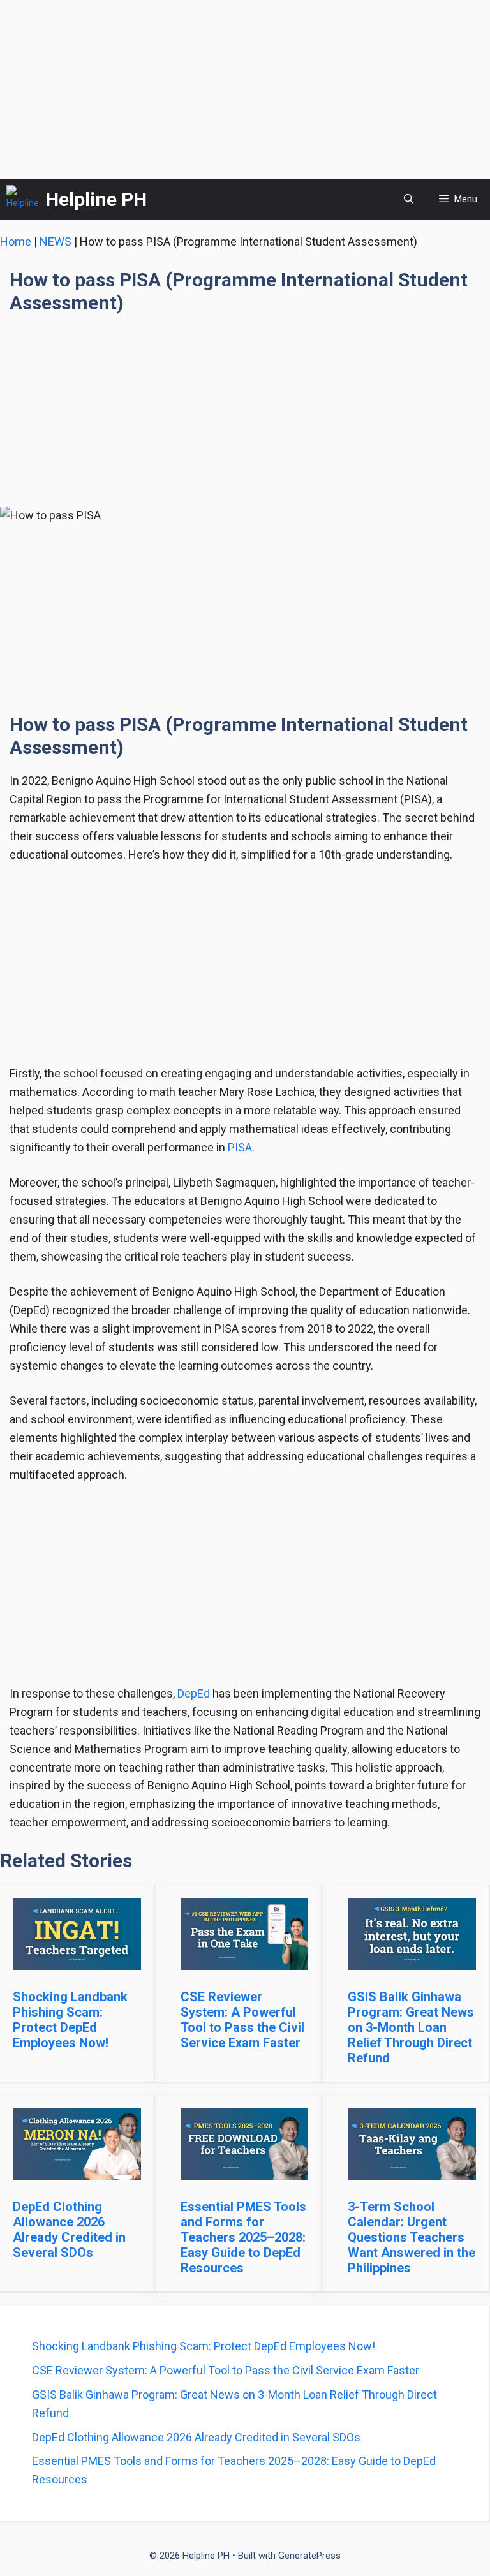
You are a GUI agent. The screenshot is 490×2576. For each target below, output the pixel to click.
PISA (240, 1147)
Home (16, 241)
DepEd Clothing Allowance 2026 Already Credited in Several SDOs (69, 2230)
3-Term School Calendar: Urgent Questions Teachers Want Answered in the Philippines (412, 2237)
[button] (409, 199)
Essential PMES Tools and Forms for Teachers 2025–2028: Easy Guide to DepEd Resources (243, 2237)
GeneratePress (309, 2556)
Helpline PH (96, 199)
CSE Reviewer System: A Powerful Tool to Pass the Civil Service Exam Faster (242, 2020)
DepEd (194, 1693)
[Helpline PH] (23, 199)
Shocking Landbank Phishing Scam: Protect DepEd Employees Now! (70, 2020)
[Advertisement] (245, 89)
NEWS (56, 241)
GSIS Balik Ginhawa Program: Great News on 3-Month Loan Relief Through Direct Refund (411, 2027)
